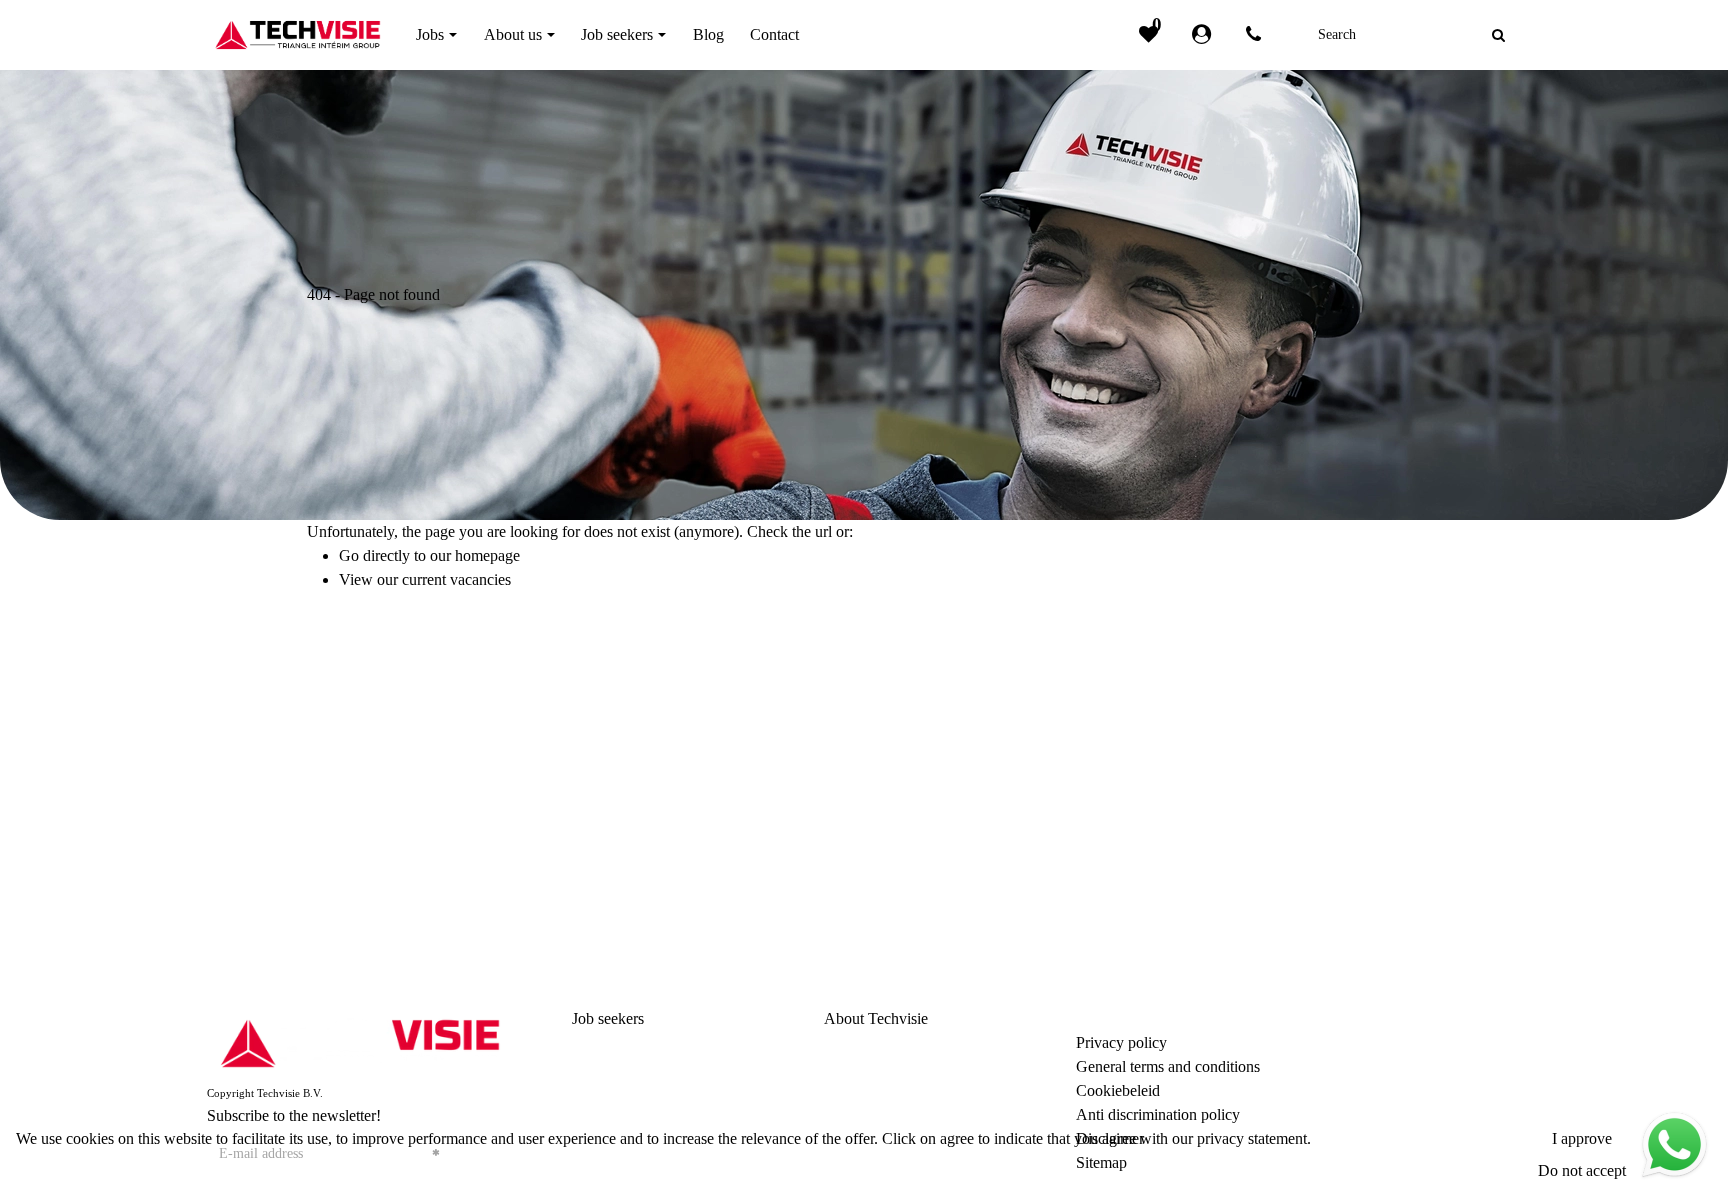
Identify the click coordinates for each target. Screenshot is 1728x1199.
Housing (599, 1090)
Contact (848, 1090)
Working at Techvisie (891, 1066)
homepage (487, 555)
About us (853, 1042)
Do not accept (1582, 1170)
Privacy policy (1121, 1042)
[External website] (1205, 35)
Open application (626, 1066)
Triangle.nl (1383, 1042)
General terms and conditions (1168, 1066)
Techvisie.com (1394, 1090)
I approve (1582, 1138)
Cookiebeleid (1118, 1090)
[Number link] (1257, 35)
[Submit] (1498, 35)
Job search (605, 1042)
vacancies (480, 579)
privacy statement (1252, 1138)
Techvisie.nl (1387, 1066)
